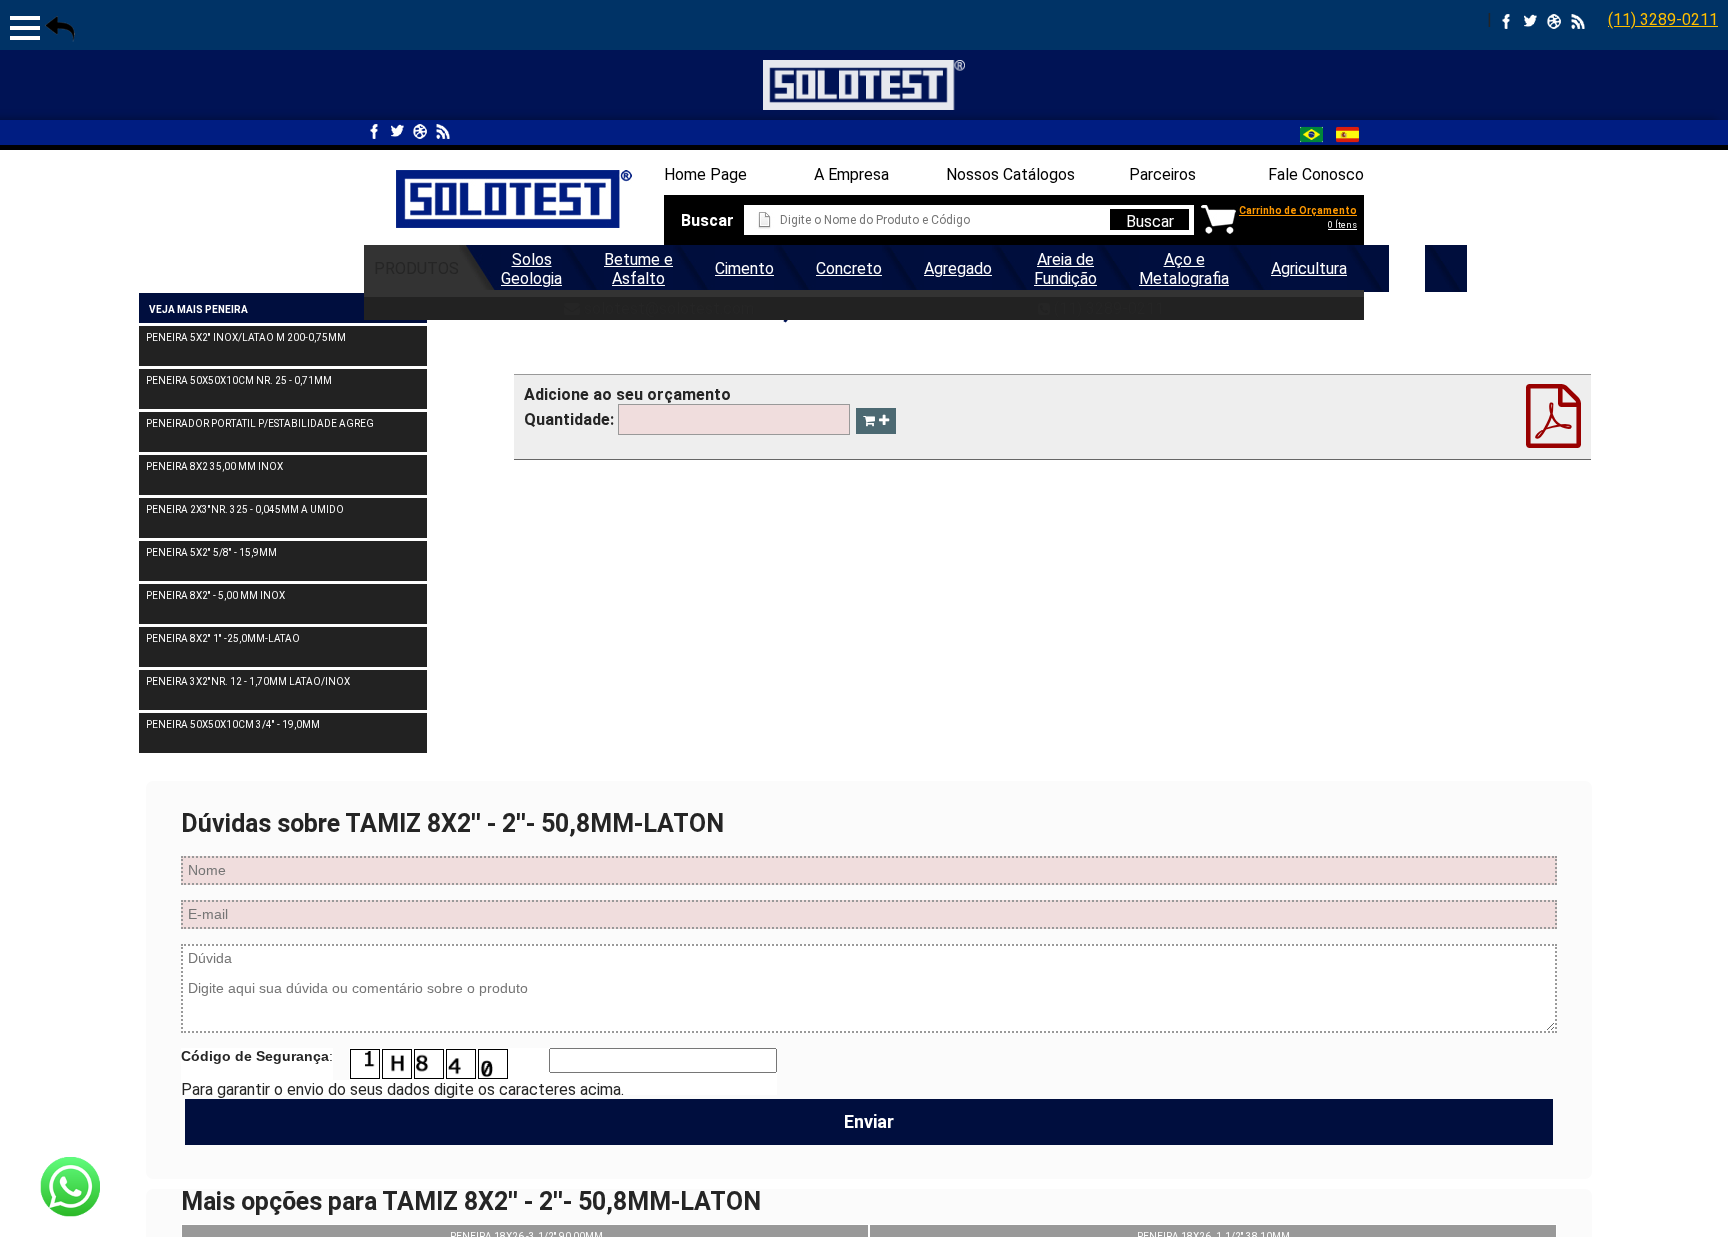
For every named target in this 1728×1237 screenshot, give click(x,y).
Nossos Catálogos (1010, 174)
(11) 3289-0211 (1663, 19)
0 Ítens (1342, 225)
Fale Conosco (1316, 174)
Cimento (744, 268)
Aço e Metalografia (1184, 269)
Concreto (849, 268)
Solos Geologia (531, 269)
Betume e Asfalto (638, 269)
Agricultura (1309, 268)
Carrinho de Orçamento (1298, 210)
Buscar (1150, 221)
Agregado (958, 268)
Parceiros (1162, 174)
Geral (1407, 268)
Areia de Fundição (1065, 269)
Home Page (705, 174)
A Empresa (851, 174)
